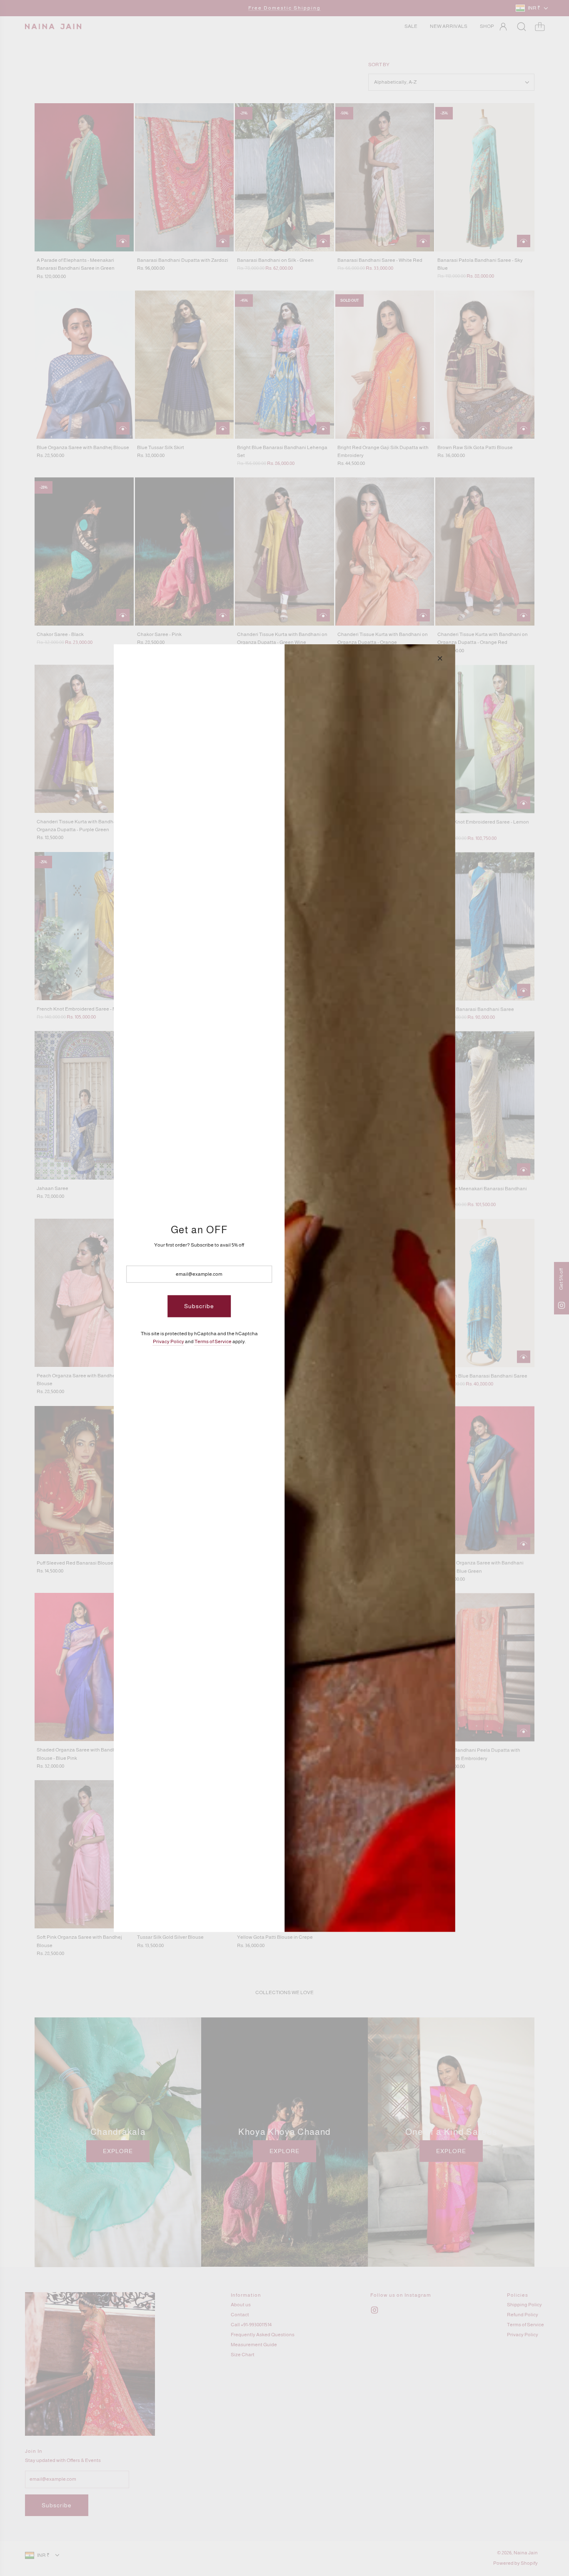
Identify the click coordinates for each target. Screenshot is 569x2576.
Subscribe (199, 1306)
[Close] (440, 658)
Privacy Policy (168, 1341)
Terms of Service (213, 1341)
